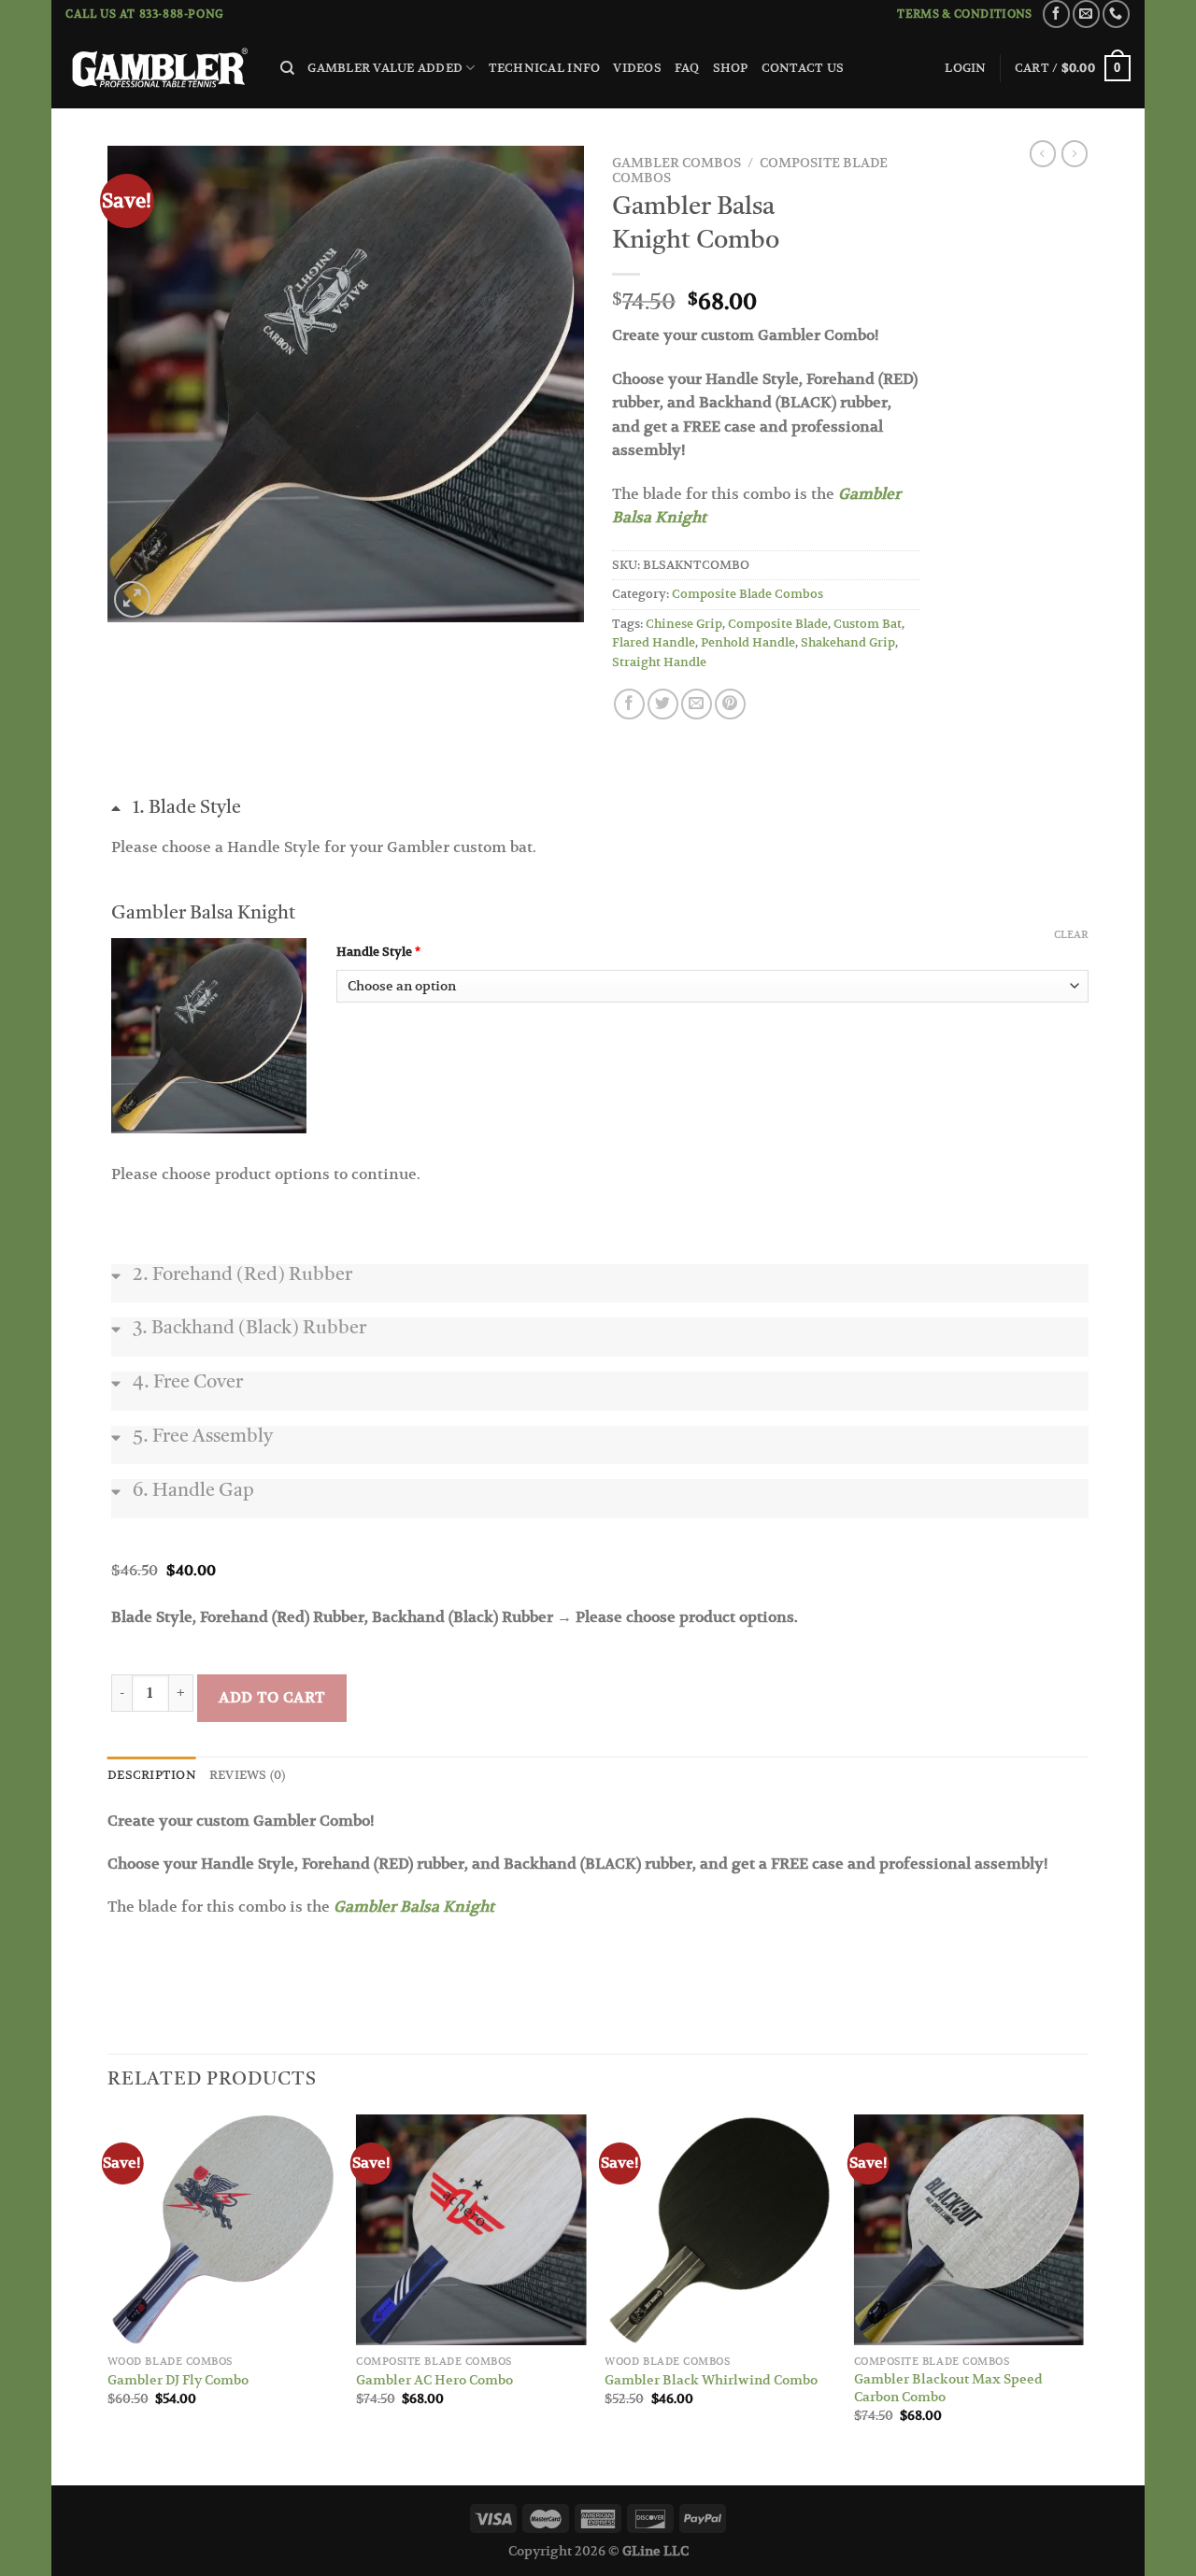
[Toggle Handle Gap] (600, 1508)
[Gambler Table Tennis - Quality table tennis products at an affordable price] (159, 69)
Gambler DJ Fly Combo (178, 2380)
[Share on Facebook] (629, 704)
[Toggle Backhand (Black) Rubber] (600, 1346)
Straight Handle (659, 662)
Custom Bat (868, 624)
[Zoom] (132, 599)
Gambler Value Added (385, 68)
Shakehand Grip (848, 642)
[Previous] (108, 2298)
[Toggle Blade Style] (600, 826)
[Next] (1083, 2298)
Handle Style (453, 952)
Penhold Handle (748, 642)
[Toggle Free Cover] (600, 1401)
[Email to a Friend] (697, 704)
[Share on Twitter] (663, 704)
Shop (731, 68)
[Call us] (1116, 14)
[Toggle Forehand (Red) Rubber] (600, 1293)
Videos (637, 68)
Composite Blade (778, 624)
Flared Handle (654, 642)
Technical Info (545, 68)
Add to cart (271, 1698)
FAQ (687, 68)
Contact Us (803, 68)
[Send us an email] (1086, 14)
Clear (1071, 934)
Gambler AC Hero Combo (434, 2380)
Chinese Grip (684, 624)
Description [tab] (152, 1775)
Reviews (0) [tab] (248, 1775)
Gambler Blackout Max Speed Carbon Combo (948, 2388)
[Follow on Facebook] (1056, 14)
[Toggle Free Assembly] (600, 1455)
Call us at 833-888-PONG (145, 14)
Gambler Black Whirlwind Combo (711, 2380)
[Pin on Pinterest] (730, 704)
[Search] (287, 68)
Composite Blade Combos (747, 594)
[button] (209, 1036)
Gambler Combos (676, 163)
